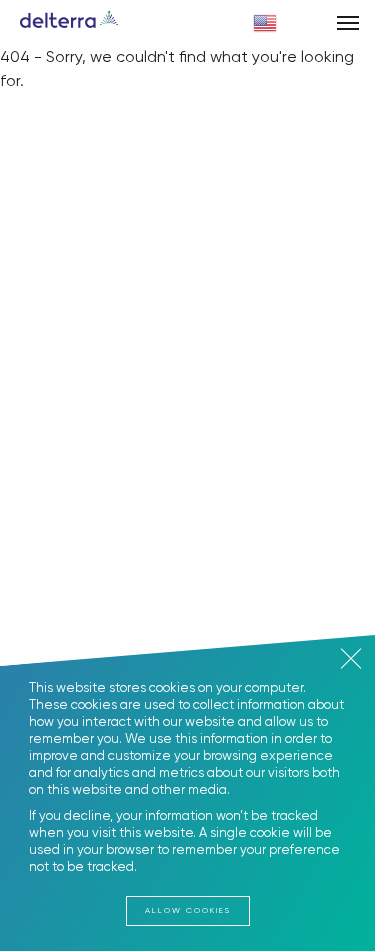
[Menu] (347, 22)
